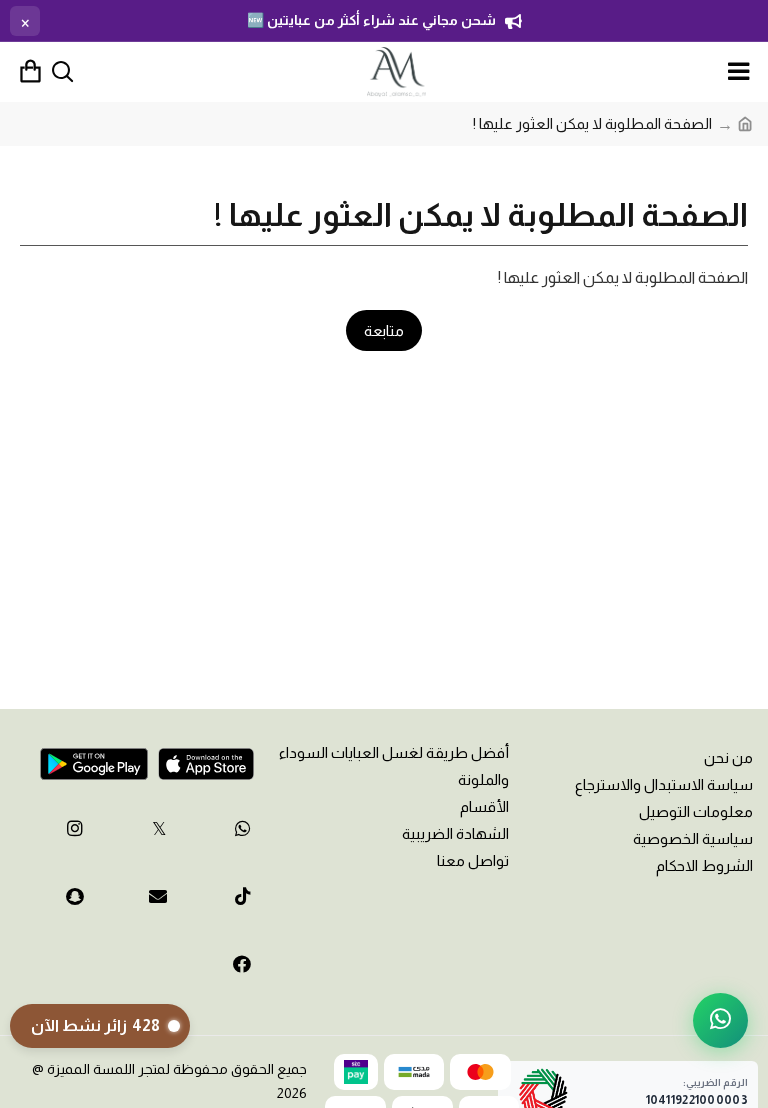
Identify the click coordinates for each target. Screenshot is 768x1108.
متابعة (384, 330)
